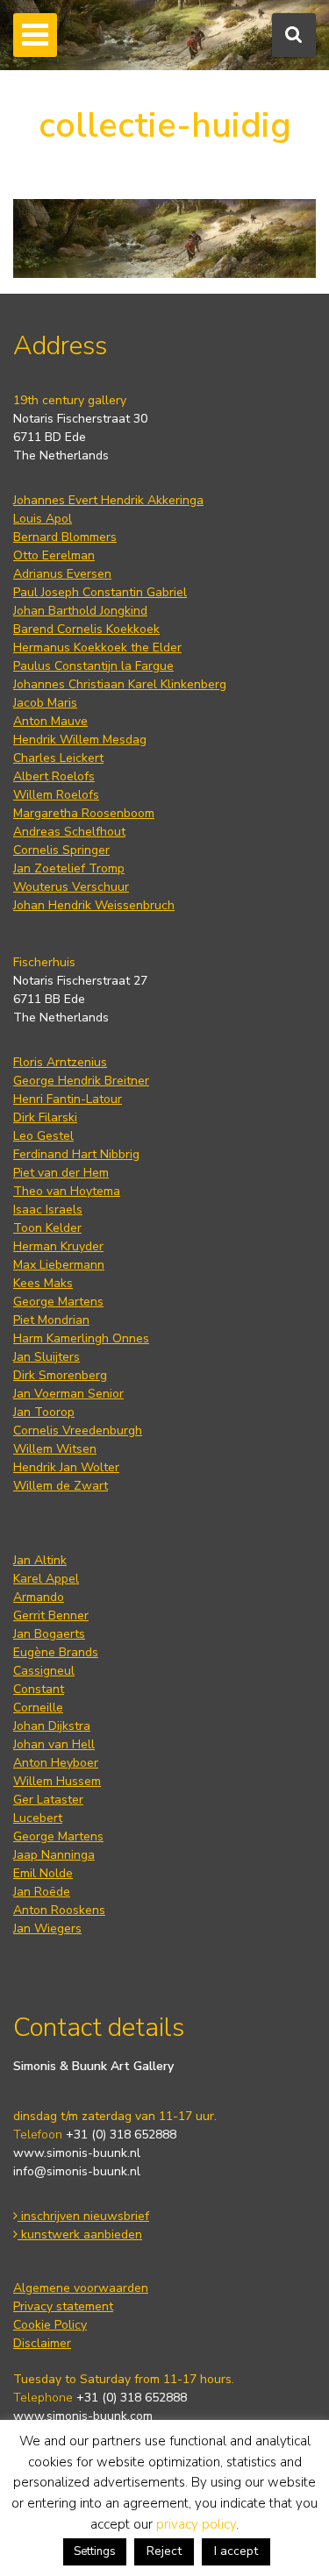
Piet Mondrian (51, 1320)
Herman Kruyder (58, 1246)
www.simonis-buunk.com (83, 2416)
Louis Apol (43, 519)
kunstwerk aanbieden (80, 2234)
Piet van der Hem (61, 1173)
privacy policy (196, 2524)
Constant (39, 1689)
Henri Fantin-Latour (68, 1099)
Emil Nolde (43, 1873)
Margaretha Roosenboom (84, 813)
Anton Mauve (50, 721)
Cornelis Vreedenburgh (78, 1430)
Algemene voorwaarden (81, 2288)
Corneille (38, 1708)
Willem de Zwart (61, 1486)
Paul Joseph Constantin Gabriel (100, 592)
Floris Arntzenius (60, 1062)
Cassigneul (44, 1671)
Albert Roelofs (54, 776)
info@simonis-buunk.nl (77, 2171)
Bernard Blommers (65, 537)
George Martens (58, 1302)
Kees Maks (43, 1283)
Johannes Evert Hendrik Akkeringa (108, 500)
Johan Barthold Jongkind (80, 611)
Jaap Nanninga (54, 1855)
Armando (39, 1597)
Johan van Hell (54, 1744)
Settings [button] (95, 2551)
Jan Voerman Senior (68, 1394)
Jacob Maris (45, 703)
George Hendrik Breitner (81, 1081)
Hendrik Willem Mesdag (80, 740)
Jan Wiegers (47, 1928)
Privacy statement (63, 2306)
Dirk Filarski (45, 1117)
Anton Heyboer (56, 1763)
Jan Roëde (42, 1892)
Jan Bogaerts (49, 1634)
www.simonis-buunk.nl (77, 2153)
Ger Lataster (48, 1800)
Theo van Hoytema (67, 1191)
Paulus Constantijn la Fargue (93, 666)
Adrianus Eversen (62, 574)
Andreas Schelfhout (69, 832)
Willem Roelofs (56, 795)
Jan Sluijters (46, 1357)
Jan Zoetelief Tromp (69, 868)
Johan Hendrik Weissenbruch (94, 905)
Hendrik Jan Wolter (66, 1467)
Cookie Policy (50, 2325)
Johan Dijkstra (52, 1726)
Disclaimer (42, 2343)
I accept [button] (236, 2551)
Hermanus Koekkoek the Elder (97, 648)
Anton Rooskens (59, 1910)
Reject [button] (164, 2551)
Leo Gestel (43, 1136)
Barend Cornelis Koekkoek (86, 629)
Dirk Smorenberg (60, 1375)
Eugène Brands (56, 1652)
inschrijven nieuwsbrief (83, 2216)
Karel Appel (46, 1579)
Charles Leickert (58, 758)
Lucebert (38, 1818)
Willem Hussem (57, 1781)
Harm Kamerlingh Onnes (81, 1338)
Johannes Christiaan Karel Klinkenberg (120, 684)
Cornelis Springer (61, 850)
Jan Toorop (44, 1412)
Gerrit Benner (51, 1615)
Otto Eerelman (54, 555)
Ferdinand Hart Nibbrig (76, 1154)
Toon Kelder (47, 1228)
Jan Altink (40, 1560)
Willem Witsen (55, 1449)
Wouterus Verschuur (71, 887)
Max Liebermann (59, 1265)
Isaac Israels (48, 1210)
